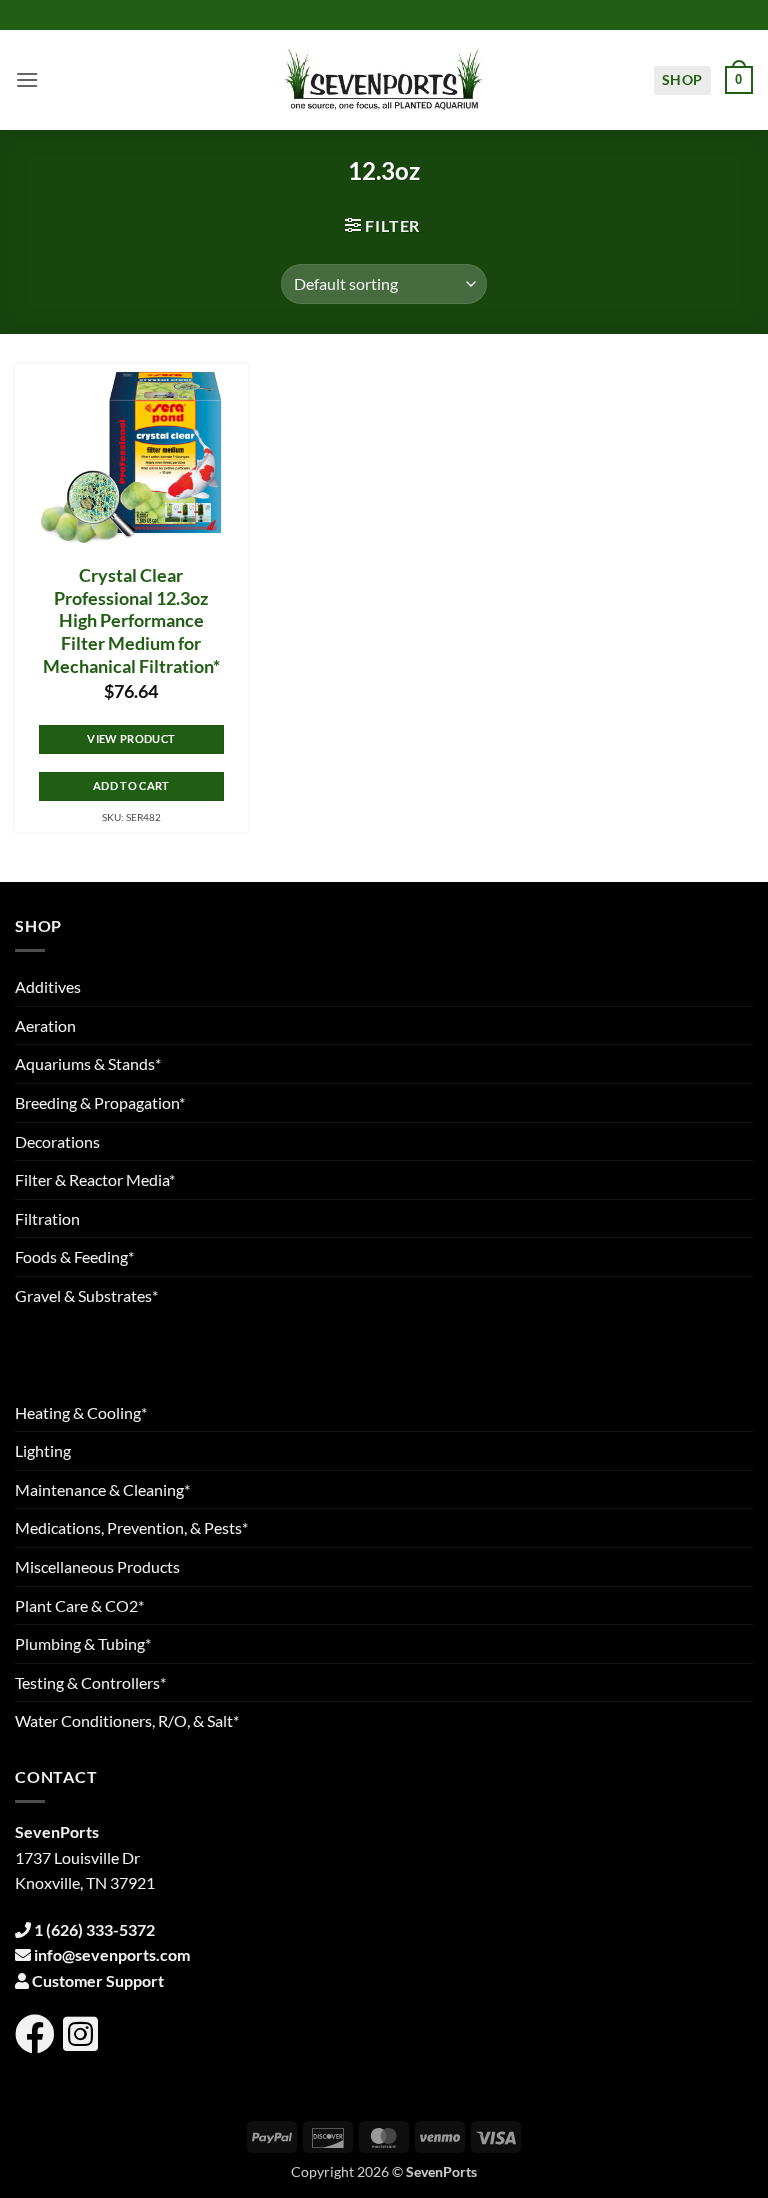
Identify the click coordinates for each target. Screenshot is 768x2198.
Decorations (57, 1141)
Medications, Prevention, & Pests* (131, 1527)
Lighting (43, 1450)
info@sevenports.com (112, 1954)
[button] (27, 79)
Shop (682, 79)
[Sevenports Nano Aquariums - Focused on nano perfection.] (384, 80)
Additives (48, 986)
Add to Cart (131, 785)
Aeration (45, 1025)
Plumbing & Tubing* (83, 1643)
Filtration (47, 1218)
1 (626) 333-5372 (94, 1929)
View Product (131, 738)
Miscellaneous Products (97, 1566)
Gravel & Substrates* (86, 1295)
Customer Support (98, 1980)
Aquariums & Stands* (88, 1063)
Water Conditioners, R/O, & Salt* (127, 1720)
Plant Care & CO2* (79, 1605)
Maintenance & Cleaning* (102, 1489)
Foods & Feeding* (74, 1256)
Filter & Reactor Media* (95, 1179)
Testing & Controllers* (90, 1682)
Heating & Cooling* (81, 1412)
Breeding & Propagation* (100, 1102)
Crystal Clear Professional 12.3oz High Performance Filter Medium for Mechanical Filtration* (131, 621)
